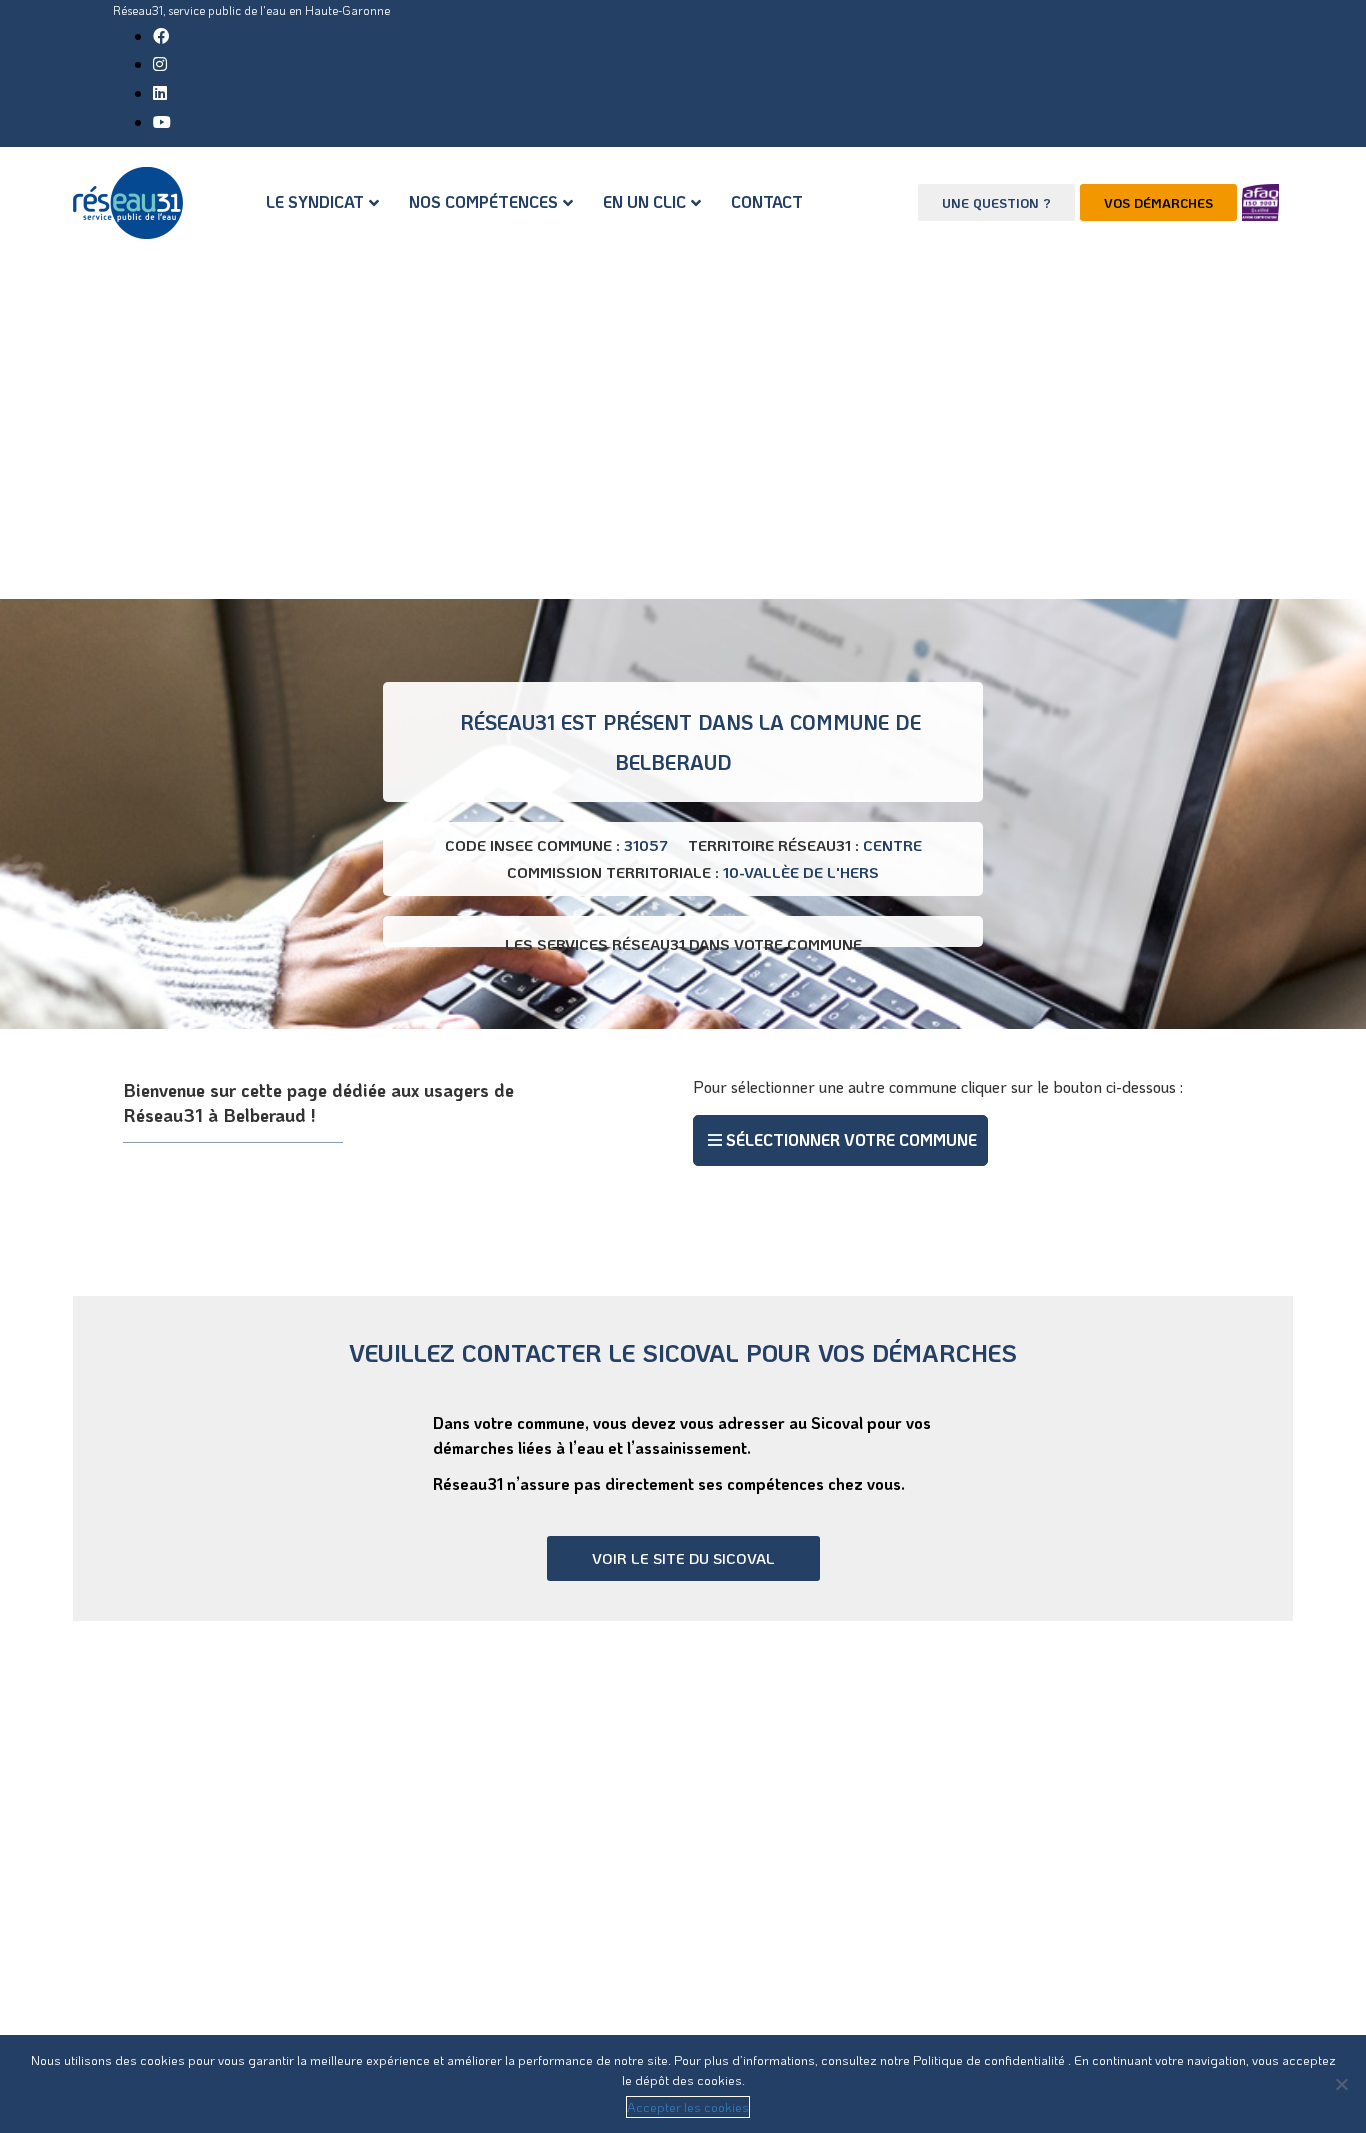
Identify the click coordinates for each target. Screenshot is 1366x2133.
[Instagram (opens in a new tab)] (160, 63)
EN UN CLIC (644, 201)
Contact (767, 201)
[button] (840, 1140)
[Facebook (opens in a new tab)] (161, 35)
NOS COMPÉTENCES (483, 201)
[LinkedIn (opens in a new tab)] (160, 92)
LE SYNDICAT (315, 201)
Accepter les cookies (688, 2106)
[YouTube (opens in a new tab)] (162, 121)
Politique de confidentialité (990, 2059)
